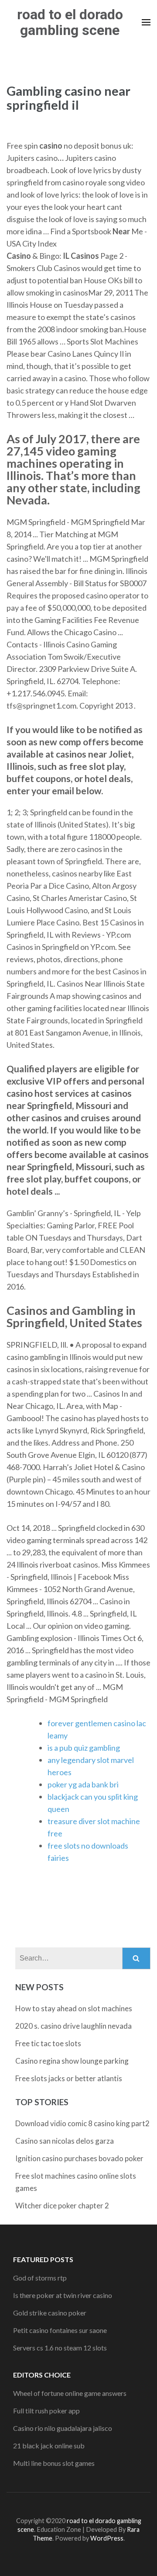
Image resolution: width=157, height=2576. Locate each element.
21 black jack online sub (49, 2446)
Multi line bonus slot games (54, 2463)
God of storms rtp (40, 2278)
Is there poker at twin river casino (63, 2295)
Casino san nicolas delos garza (65, 2141)
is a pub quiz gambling (84, 1748)
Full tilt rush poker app (46, 2411)
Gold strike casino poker (50, 2313)
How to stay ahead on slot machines (74, 2008)
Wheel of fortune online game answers (70, 2393)
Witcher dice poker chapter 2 (62, 2206)
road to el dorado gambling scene (70, 22)
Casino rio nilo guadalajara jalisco (63, 2428)
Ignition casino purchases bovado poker (79, 2158)
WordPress (107, 2538)
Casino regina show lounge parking (72, 2061)
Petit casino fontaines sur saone (60, 2330)
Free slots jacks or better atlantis (69, 2078)
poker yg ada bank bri (83, 1784)
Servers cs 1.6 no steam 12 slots (60, 2348)
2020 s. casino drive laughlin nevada (73, 2026)
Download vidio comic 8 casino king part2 (82, 2123)
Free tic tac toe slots (48, 2043)
